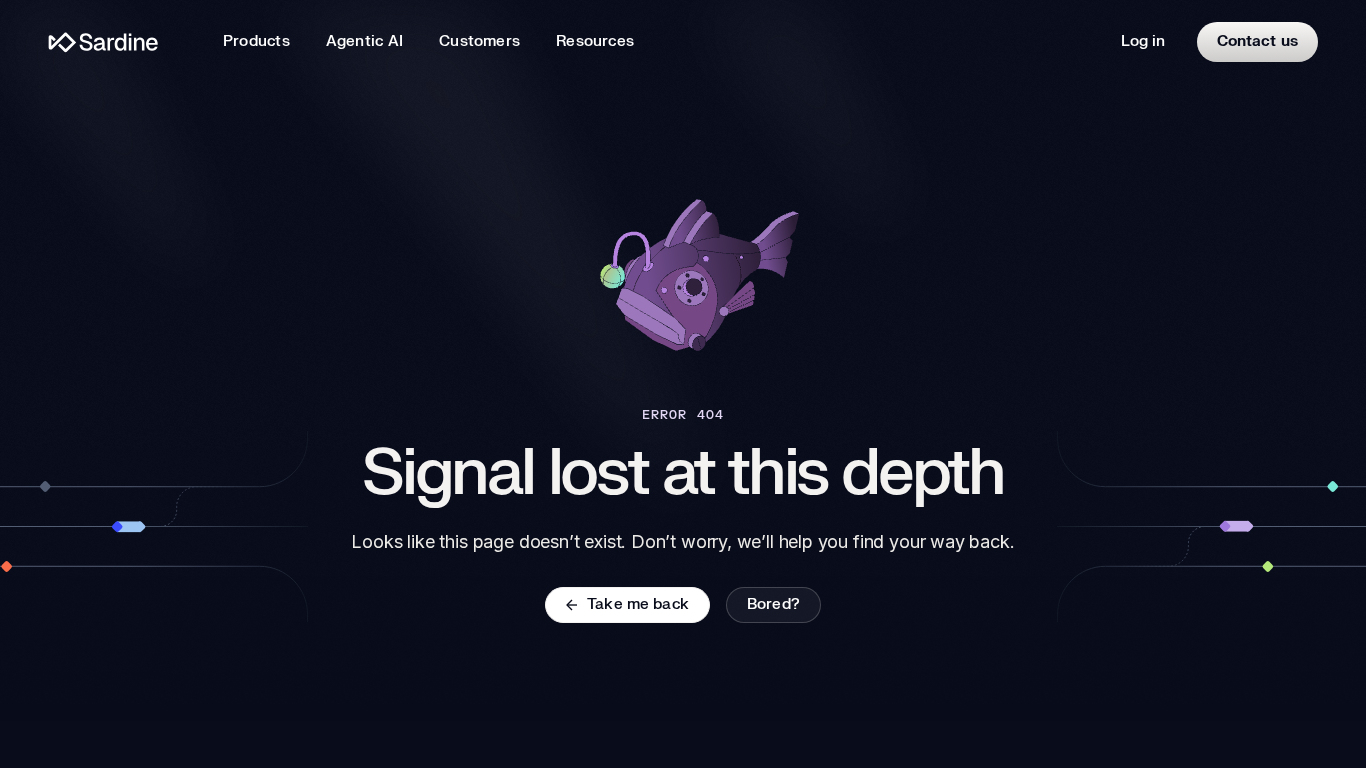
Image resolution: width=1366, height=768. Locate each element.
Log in (1143, 41)
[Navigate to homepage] (103, 42)
